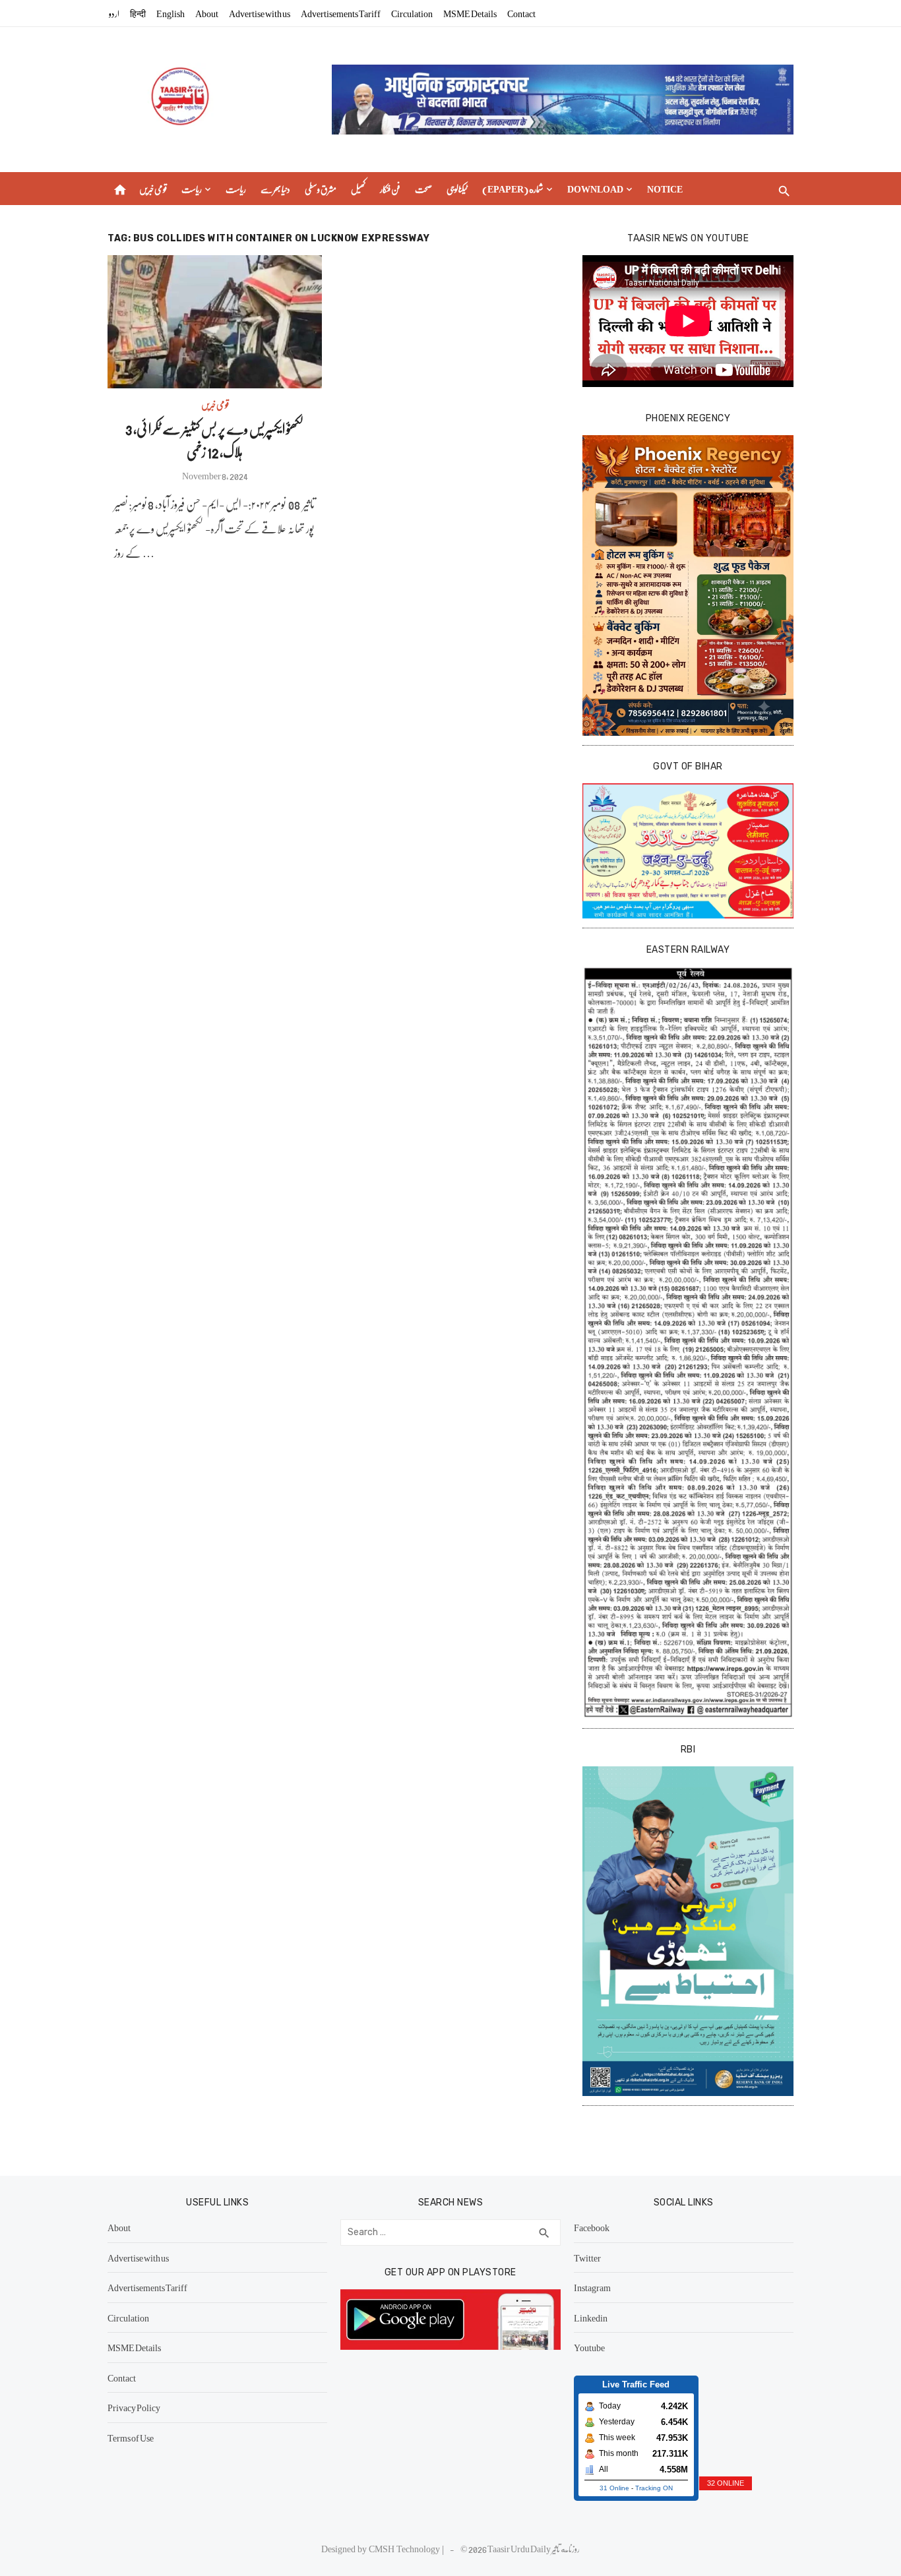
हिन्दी (138, 13)
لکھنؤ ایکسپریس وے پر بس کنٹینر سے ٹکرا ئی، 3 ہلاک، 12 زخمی (215, 440)
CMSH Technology (405, 2548)
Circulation (412, 13)
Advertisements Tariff (341, 13)
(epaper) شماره (513, 189)
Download (595, 189)
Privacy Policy (134, 2407)
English (171, 13)
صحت (423, 189)
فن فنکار (390, 189)
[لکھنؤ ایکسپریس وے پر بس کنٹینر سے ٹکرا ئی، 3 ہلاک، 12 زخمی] (215, 322)
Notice (665, 189)
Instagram (592, 2287)
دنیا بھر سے (275, 189)
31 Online (614, 2488)
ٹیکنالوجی (457, 189)
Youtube (589, 2347)
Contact (521, 13)
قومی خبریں (153, 189)
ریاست (192, 189)
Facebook (592, 2227)
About (207, 13)
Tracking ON (654, 2488)
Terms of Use (131, 2438)
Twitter (587, 2258)
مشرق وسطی (321, 189)
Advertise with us (260, 13)
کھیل (358, 189)
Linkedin (591, 2318)
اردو (114, 13)
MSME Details (470, 13)
